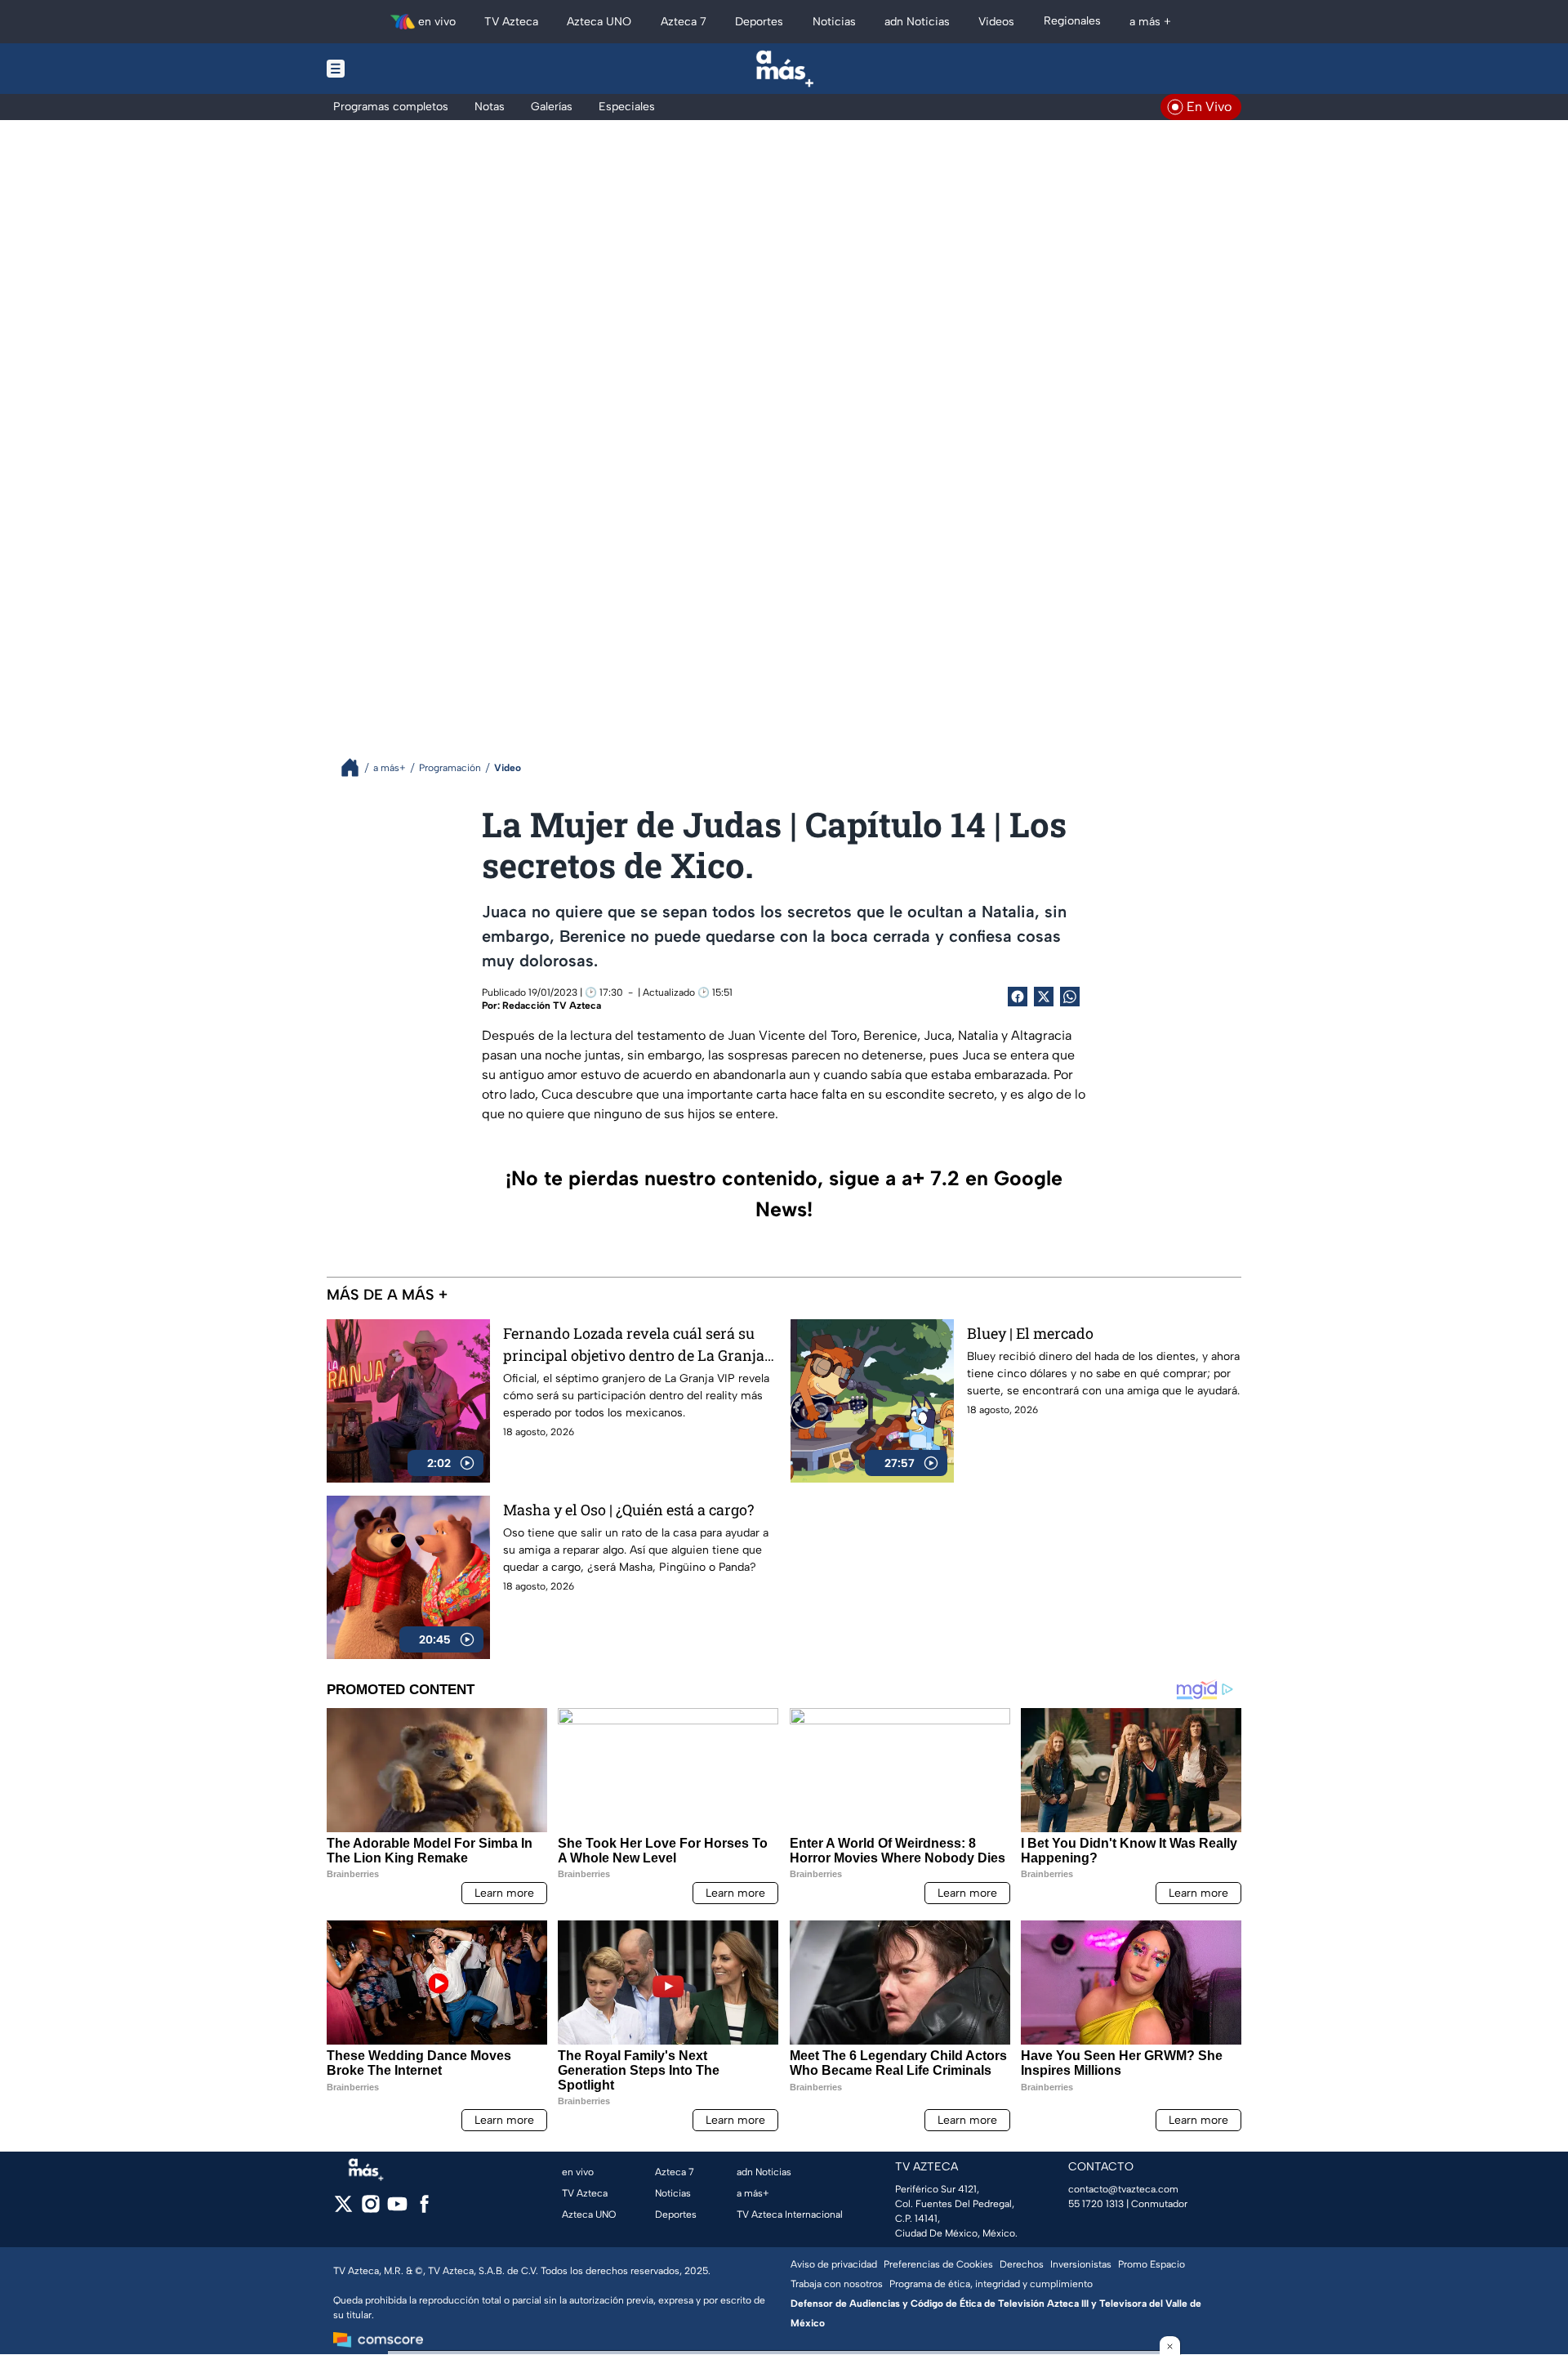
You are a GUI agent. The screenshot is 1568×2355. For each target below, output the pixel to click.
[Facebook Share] (1018, 997)
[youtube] (397, 2209)
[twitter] (343, 2209)
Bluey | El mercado (1030, 1333)
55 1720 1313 (1096, 2204)
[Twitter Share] (1044, 997)
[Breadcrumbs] (356, 767)
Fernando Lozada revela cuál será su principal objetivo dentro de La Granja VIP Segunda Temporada (634, 1345)
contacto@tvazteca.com (1123, 2189)
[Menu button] (392, 69)
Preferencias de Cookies (938, 2264)
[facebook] (424, 2209)
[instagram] (370, 2209)
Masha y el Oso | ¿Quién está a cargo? (628, 1510)
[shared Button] (1070, 997)
